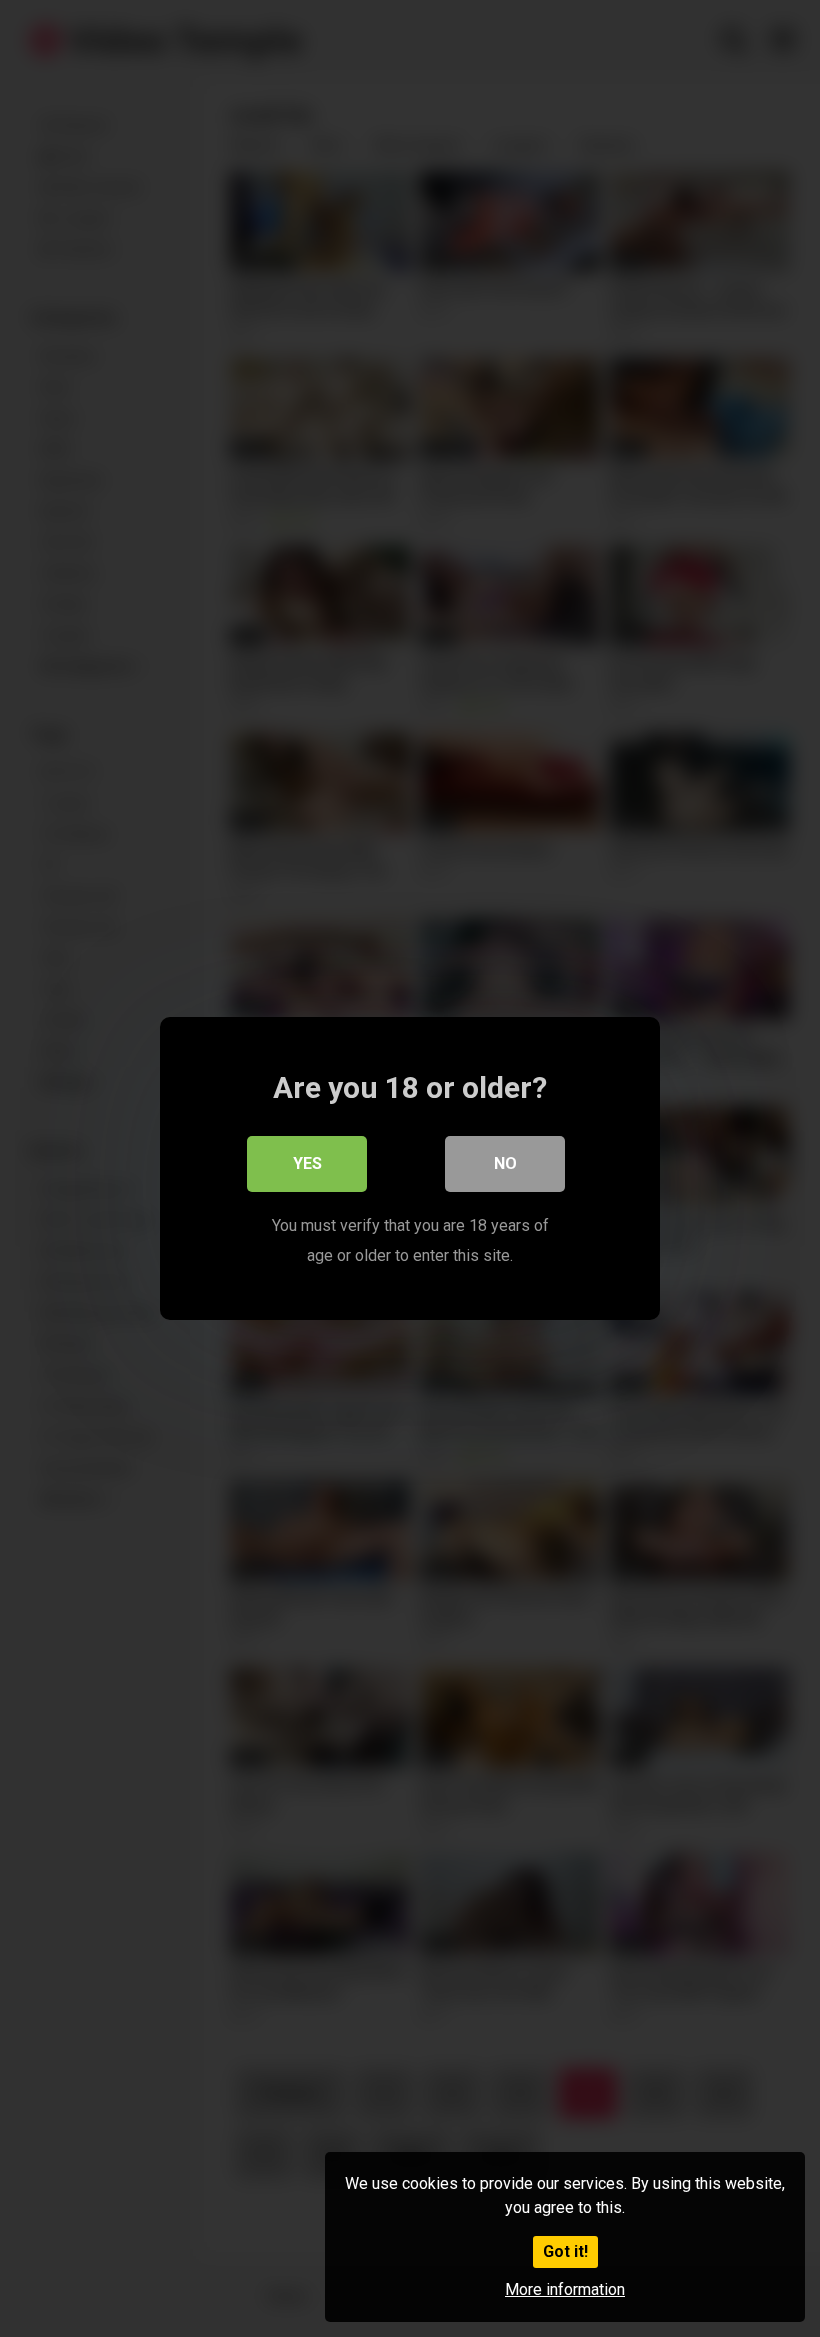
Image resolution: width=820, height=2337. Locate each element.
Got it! (565, 2251)
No (505, 1163)
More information (565, 2289)
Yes (307, 1163)
